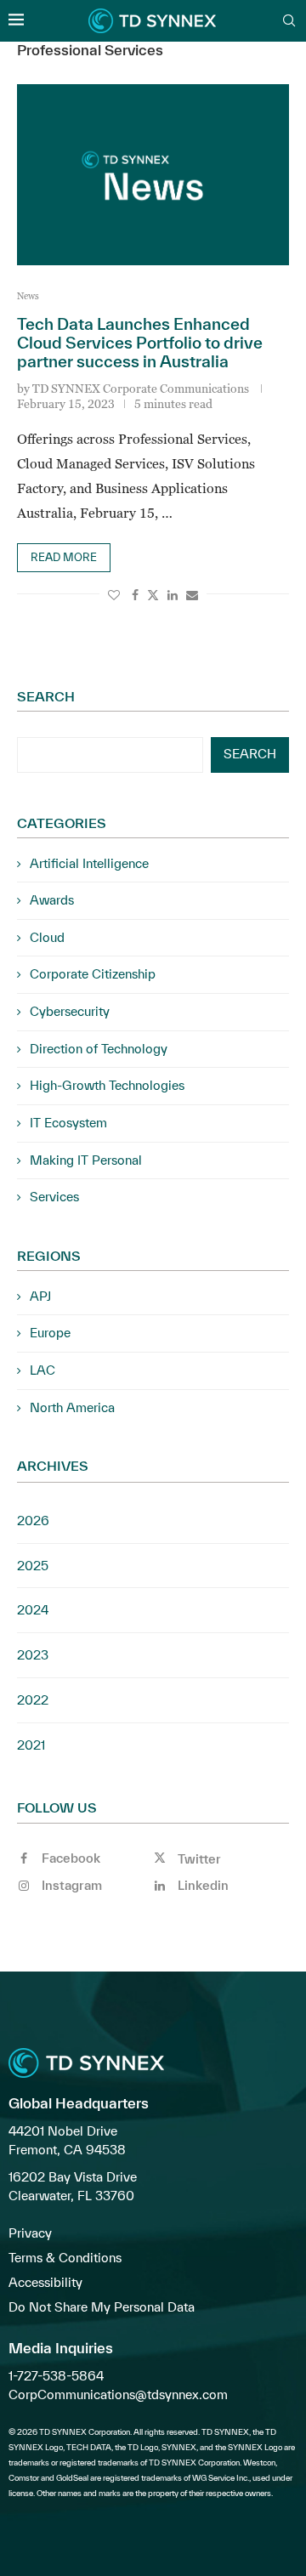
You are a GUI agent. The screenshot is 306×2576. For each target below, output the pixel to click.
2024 (33, 1610)
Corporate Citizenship (93, 974)
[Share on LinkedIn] (173, 595)
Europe (50, 1333)
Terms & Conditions (65, 2258)
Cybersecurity (70, 1011)
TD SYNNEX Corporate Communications (141, 388)
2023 (33, 1655)
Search (46, 696)
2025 (33, 1566)
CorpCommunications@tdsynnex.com (118, 2394)
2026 (33, 1521)
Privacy (30, 2233)
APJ (40, 1296)
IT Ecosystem (68, 1123)
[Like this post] (114, 595)
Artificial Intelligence (89, 863)
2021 (31, 1745)
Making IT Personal (86, 1160)
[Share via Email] (192, 595)
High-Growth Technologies (107, 1085)
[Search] (289, 22)
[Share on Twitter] (153, 595)
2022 (33, 1700)
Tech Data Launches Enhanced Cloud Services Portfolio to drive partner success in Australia (140, 343)
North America (72, 1407)
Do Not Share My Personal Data (102, 2307)
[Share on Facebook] (135, 595)
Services (54, 1197)
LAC (42, 1370)
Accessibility (45, 2282)
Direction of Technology (99, 1049)
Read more (64, 557)
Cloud (47, 937)
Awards (52, 900)
